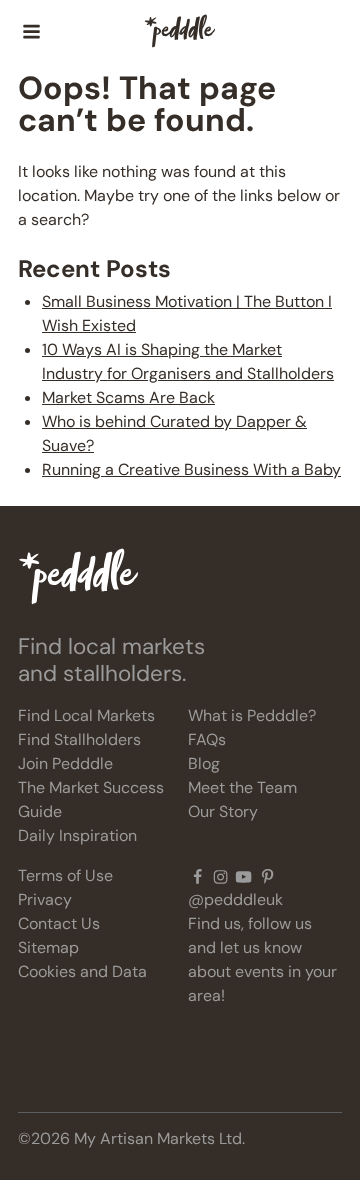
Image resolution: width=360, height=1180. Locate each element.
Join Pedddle (65, 763)
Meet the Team (242, 787)
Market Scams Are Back (128, 397)
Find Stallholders (79, 739)
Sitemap (48, 947)
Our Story (223, 811)
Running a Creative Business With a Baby (191, 469)
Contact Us (59, 923)
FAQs (207, 739)
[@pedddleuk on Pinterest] (267, 876)
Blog (204, 763)
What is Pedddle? (252, 715)
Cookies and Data (82, 971)
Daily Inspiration (77, 835)
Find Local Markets (86, 715)
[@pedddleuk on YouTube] (243, 876)
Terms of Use (65, 875)
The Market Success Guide (91, 799)
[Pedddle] (180, 32)
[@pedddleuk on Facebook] (197, 876)
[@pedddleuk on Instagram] (220, 876)
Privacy (45, 899)
